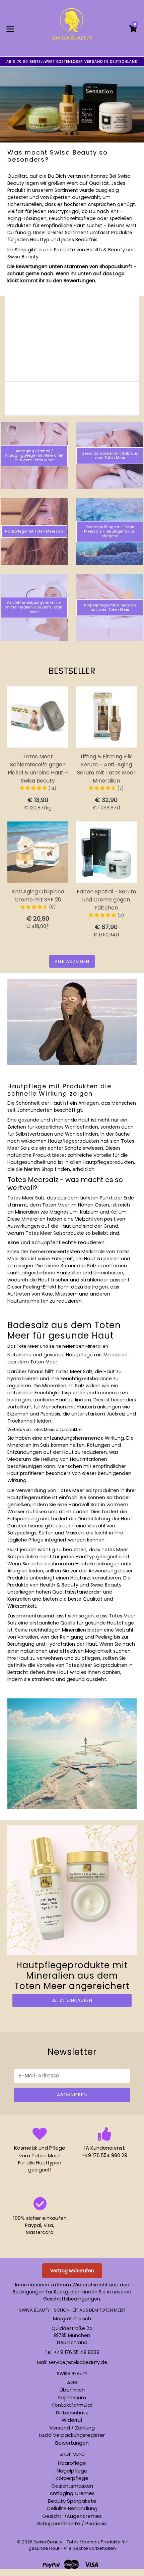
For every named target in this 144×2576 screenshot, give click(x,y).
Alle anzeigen (72, 961)
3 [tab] (77, 134)
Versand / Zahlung (72, 2428)
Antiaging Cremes (72, 2493)
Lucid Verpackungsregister (72, 2435)
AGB (72, 2382)
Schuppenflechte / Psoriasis (72, 2523)
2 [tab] (72, 134)
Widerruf (72, 2420)
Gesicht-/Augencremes (72, 2516)
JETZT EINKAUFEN (72, 2000)
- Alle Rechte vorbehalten (88, 2548)
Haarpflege (72, 2463)
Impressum (72, 2397)
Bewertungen (72, 2443)
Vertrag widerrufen (72, 2271)
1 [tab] (67, 134)
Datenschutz (72, 2413)
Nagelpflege (72, 2471)
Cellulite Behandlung (72, 2508)
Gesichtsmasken (72, 2486)
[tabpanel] (72, 102)
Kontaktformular (72, 2405)
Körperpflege (72, 2478)
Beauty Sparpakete (72, 2501)
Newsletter (72, 2052)
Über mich (72, 2390)
